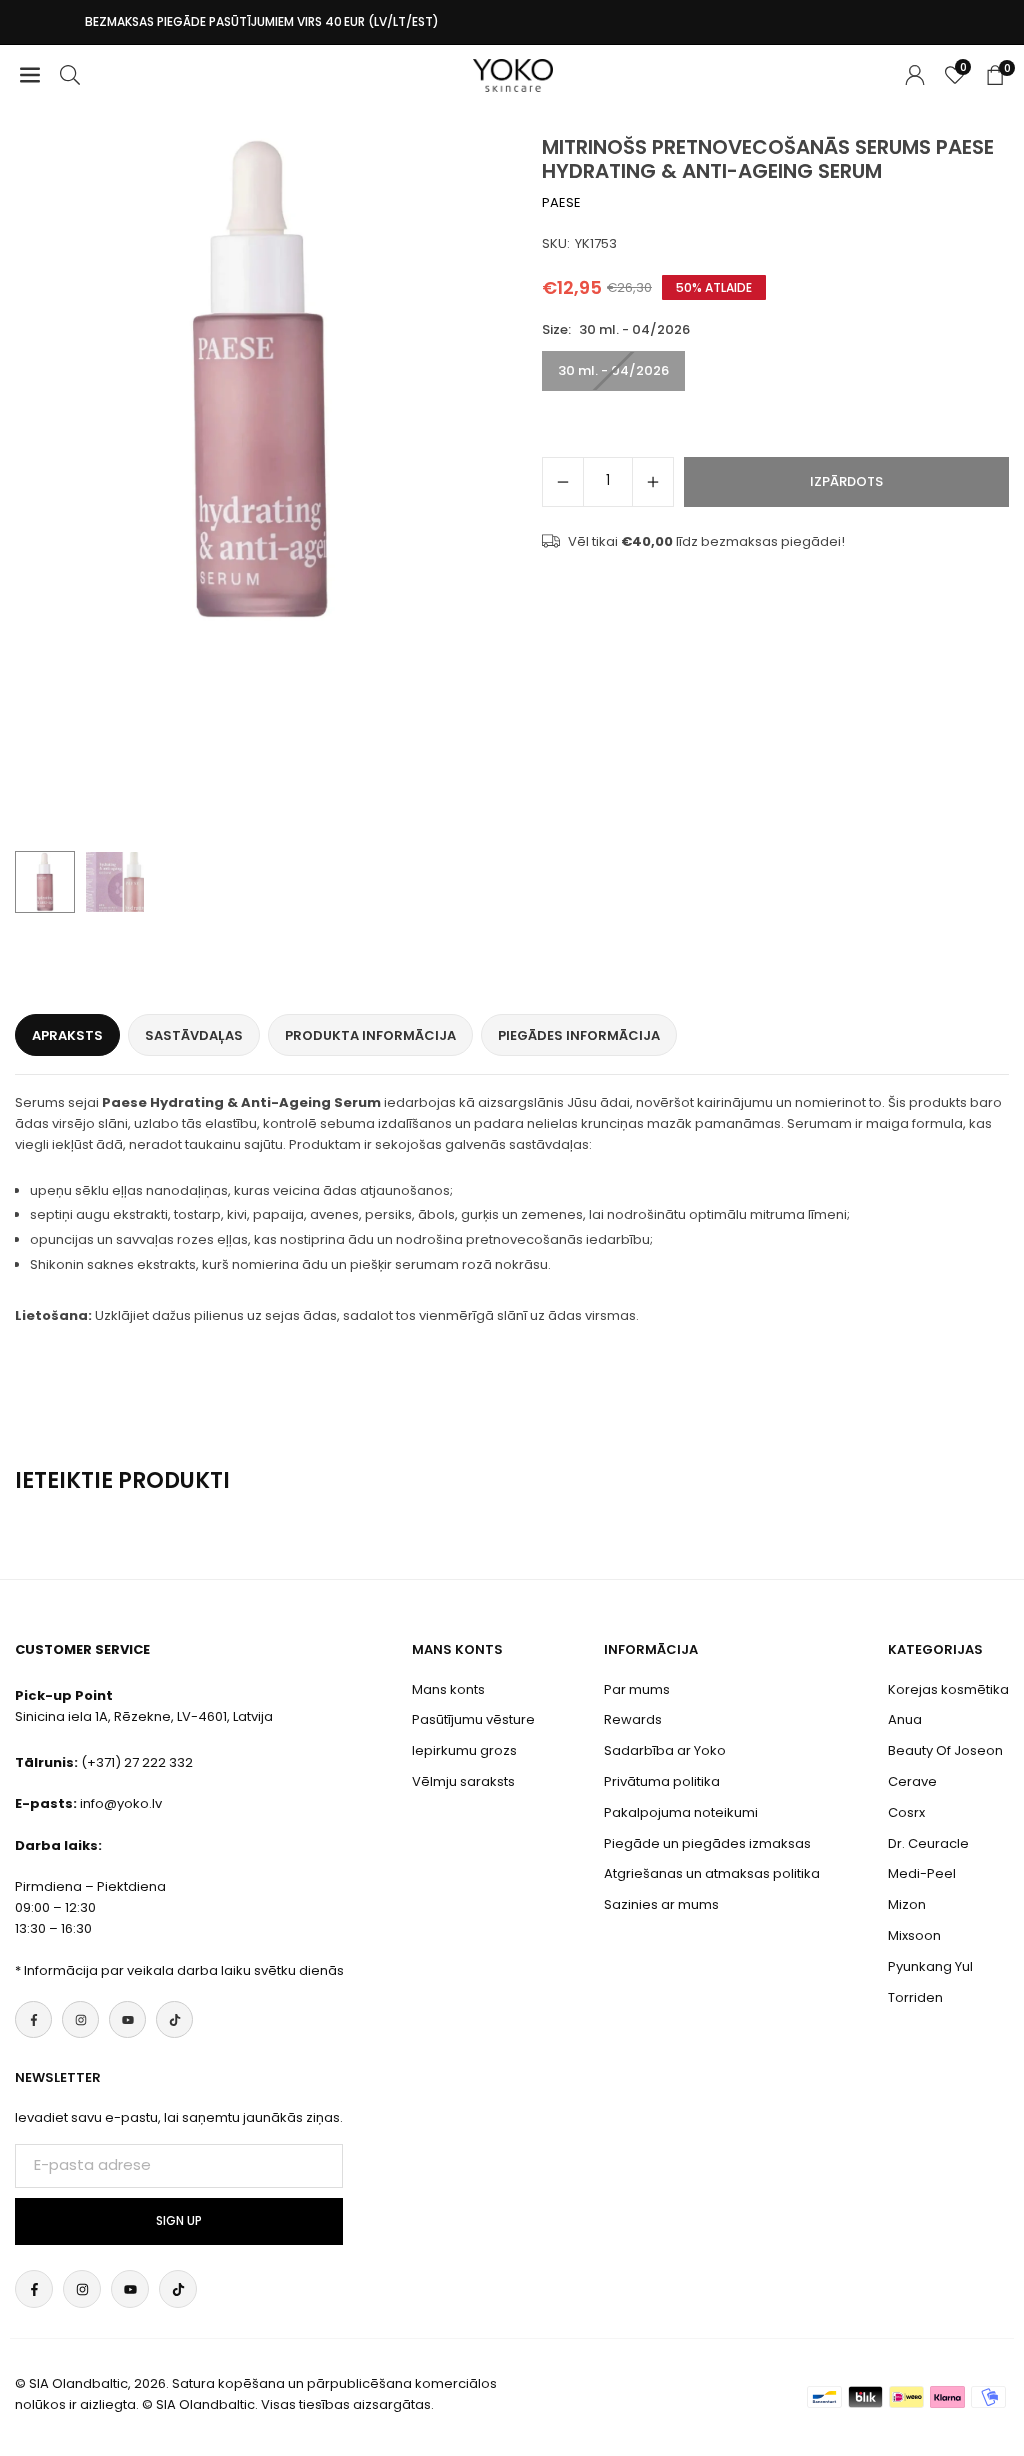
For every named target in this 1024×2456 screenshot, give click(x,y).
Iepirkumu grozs (464, 1750)
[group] (261, 381)
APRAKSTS (67, 1035)
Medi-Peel (922, 1873)
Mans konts (448, 1689)
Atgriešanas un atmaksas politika (712, 1873)
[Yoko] (513, 73)
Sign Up (179, 2221)
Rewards (633, 1719)
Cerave (912, 1781)
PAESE (561, 202)
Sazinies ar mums (661, 1904)
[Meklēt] (70, 75)
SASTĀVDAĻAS (194, 1035)
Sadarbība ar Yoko (665, 1750)
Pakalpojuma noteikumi (681, 1812)
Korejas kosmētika (948, 1689)
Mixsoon (914, 1935)
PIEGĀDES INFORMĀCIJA (579, 1035)
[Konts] (915, 75)
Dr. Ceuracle (928, 1843)
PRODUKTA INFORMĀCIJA (370, 1035)
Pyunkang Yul (930, 1966)
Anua (905, 1719)
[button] (472, 488)
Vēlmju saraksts (463, 1781)
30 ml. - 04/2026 (613, 370)
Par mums (637, 1689)
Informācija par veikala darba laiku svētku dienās (184, 1970)
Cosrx (906, 1812)
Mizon (907, 1904)
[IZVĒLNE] (30, 75)
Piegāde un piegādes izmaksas (707, 1843)
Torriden (915, 1997)
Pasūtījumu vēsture (473, 1719)
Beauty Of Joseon (945, 1750)
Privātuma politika (662, 1781)
